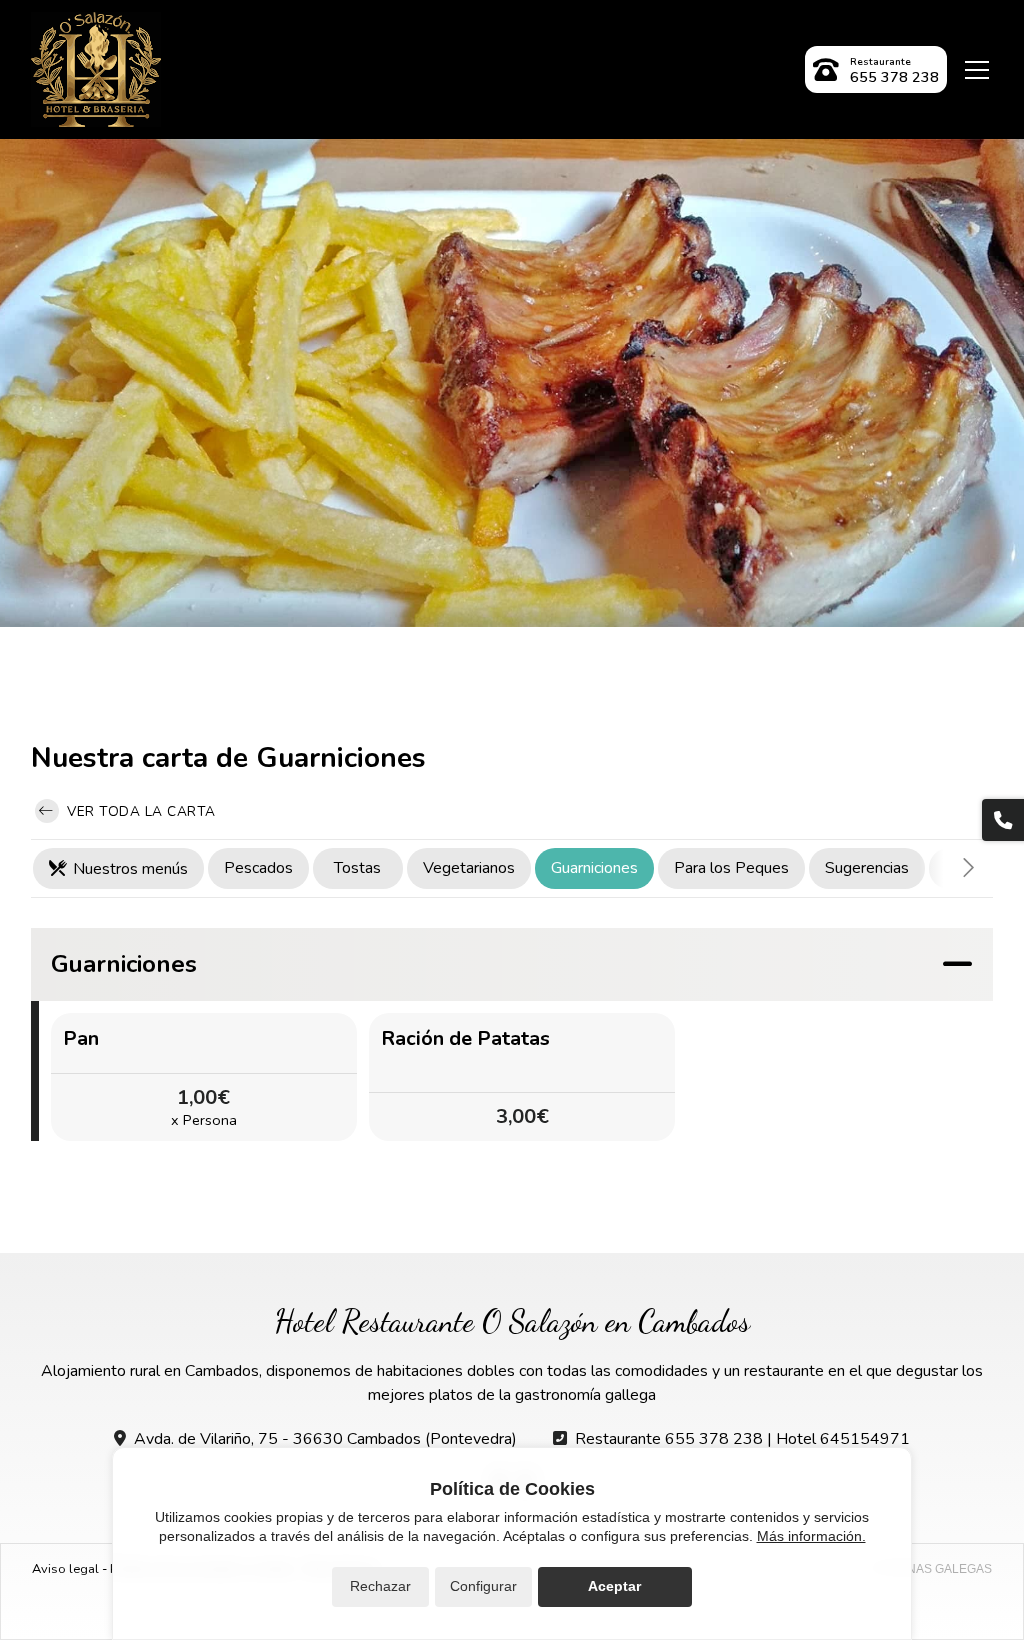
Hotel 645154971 (843, 1439)
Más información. (811, 1536)
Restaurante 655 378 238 (669, 1439)
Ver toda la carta (139, 811)
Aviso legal (65, 1569)
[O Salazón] (96, 69)
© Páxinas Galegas (930, 1569)
